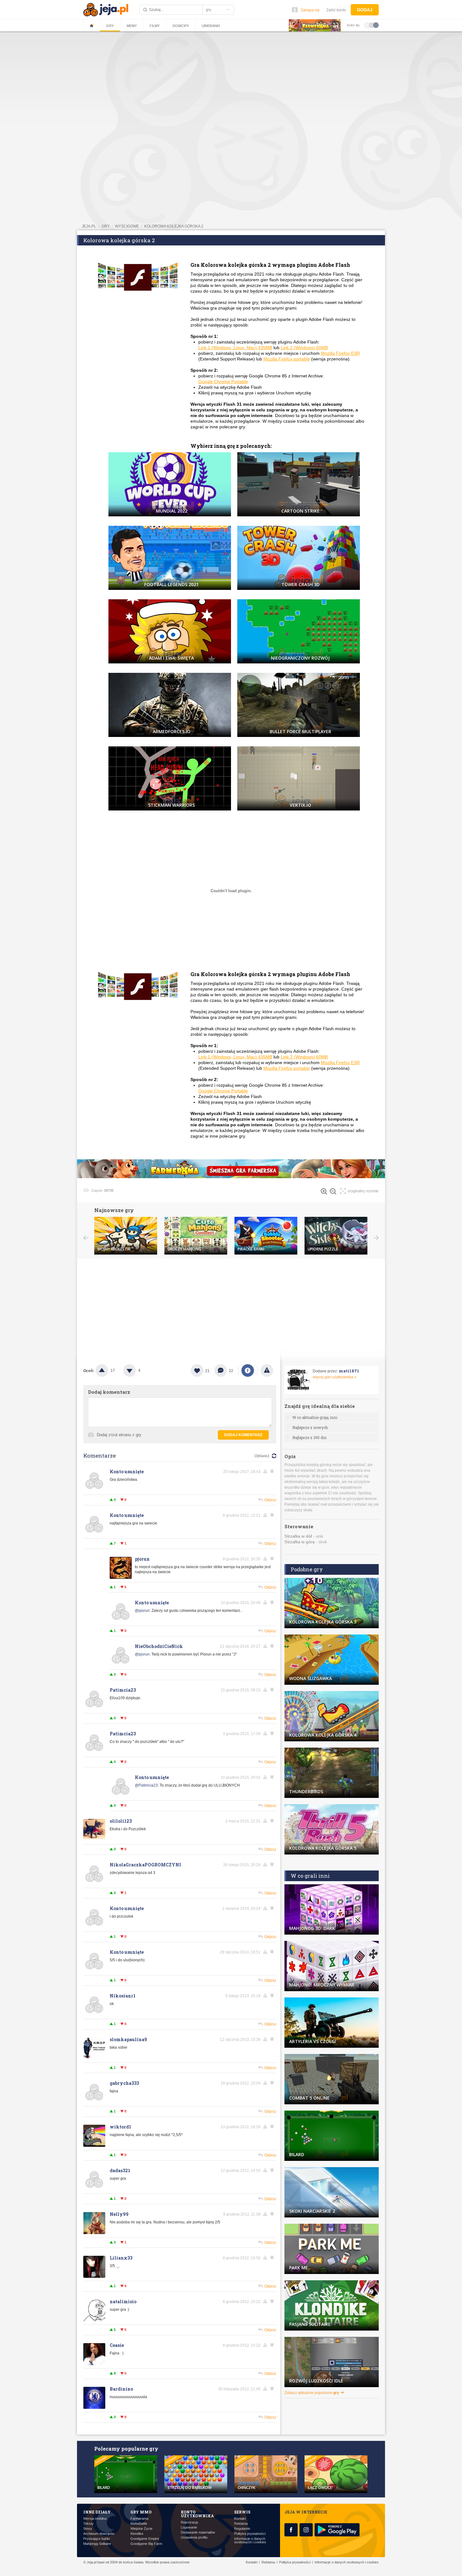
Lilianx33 (121, 2258)
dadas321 (120, 2170)
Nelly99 (119, 2214)
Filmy (155, 26)
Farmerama (139, 2519)
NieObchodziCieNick (159, 1646)
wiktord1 (120, 2127)
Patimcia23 (123, 1690)
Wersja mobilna (95, 2519)
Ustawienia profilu (194, 2538)
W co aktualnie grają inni (315, 1417)
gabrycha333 (124, 2083)
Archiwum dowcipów (99, 2534)
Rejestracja (189, 2522)
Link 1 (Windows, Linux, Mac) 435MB (235, 348)
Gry (110, 26)
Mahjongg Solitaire (97, 2544)
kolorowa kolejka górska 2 (174, 226)
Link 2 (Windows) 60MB (304, 348)
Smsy (88, 2529)
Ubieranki (211, 26)
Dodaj (365, 10)
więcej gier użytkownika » (335, 1377)
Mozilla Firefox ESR (340, 353)
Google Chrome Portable (223, 382)
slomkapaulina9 (128, 2039)
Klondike (137, 2534)
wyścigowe (127, 226)
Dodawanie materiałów (198, 2532)
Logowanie (189, 2527)
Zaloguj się (310, 10)
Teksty (88, 2524)
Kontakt (240, 2519)
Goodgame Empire (145, 2539)
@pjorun (142, 1611)
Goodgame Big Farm (146, 2544)
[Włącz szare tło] (371, 25)
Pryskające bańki (96, 2539)
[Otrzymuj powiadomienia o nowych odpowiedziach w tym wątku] (273, 1515)
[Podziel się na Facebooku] (248, 1370)
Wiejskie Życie (141, 2529)
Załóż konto (336, 10)
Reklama (241, 2524)
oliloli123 (121, 1821)
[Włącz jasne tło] (367, 25)
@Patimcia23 (146, 1785)
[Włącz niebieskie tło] (376, 25)
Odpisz (270, 1500)
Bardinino (121, 2389)
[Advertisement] (231, 80)
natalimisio (123, 2301)
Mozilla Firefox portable (287, 359)
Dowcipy (181, 26)
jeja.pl (89, 226)
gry (106, 226)
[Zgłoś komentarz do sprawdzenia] (266, 1471)
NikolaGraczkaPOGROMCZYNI (145, 1865)
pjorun (142, 1559)
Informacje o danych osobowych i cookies (250, 2540)
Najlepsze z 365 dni (309, 1437)
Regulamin (242, 2529)
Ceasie (117, 2345)
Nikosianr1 (123, 1996)
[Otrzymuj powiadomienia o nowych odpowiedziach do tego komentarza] (273, 1471)
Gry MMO (141, 2512)
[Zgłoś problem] (267, 1370)
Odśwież (262, 1456)
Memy (132, 26)
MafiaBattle (139, 2524)
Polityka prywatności (250, 2534)
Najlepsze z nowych (310, 1427)
